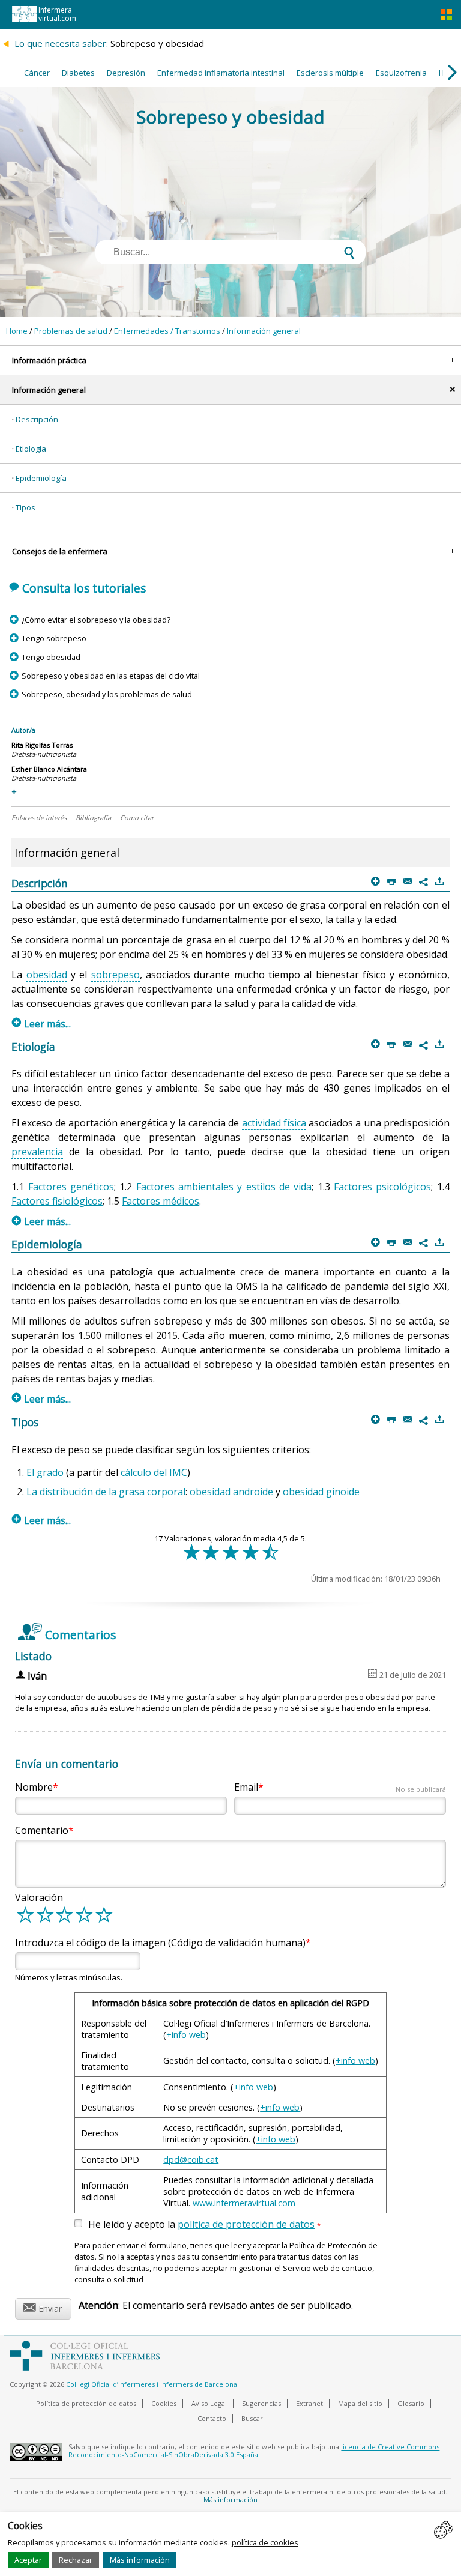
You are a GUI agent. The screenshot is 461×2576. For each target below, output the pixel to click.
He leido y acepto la (204, 2225)
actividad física (274, 1123)
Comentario (42, 1830)
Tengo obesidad (51, 657)
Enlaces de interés (39, 818)
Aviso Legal (209, 2403)
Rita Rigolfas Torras (42, 745)
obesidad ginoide (321, 1492)
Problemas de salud (71, 331)
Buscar (252, 2418)
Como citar (137, 818)
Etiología (31, 449)
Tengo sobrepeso (54, 638)
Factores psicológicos (382, 1187)
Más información (140, 2560)
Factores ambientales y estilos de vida (224, 1187)
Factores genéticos (71, 1187)
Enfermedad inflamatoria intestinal (221, 73)
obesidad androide (231, 1492)
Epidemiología (41, 478)
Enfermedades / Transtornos (167, 331)
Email (340, 1787)
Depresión (126, 73)
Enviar (42, 2307)
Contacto (212, 2418)
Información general (264, 331)
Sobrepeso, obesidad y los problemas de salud (107, 694)
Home (17, 331)
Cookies (164, 2403)
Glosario (411, 2403)
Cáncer (37, 73)
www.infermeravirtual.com (244, 2203)
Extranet (309, 2403)
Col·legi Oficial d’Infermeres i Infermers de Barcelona (152, 2384)
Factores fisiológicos (57, 1201)
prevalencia (37, 1152)
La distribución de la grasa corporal (106, 1492)
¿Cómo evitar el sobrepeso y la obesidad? (96, 620)
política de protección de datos (246, 2224)
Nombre (34, 1787)
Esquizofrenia (401, 73)
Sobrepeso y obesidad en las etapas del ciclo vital (110, 676)
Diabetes (78, 73)
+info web (186, 2035)
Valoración (39, 1897)
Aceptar (28, 2560)
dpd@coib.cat (191, 2160)
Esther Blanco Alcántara (49, 769)
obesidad (47, 975)
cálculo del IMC (154, 1472)
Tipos (26, 507)
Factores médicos (161, 1201)
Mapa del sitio (360, 2403)
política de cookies (265, 2542)
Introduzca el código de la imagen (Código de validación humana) (160, 1943)
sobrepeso (116, 975)
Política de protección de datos (86, 2403)
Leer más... (41, 1024)
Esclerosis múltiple (330, 73)
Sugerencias (261, 2403)
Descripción (37, 419)
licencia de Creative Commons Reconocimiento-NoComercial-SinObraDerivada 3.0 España (254, 2451)
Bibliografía (93, 818)
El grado (45, 1472)
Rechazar (76, 2560)
